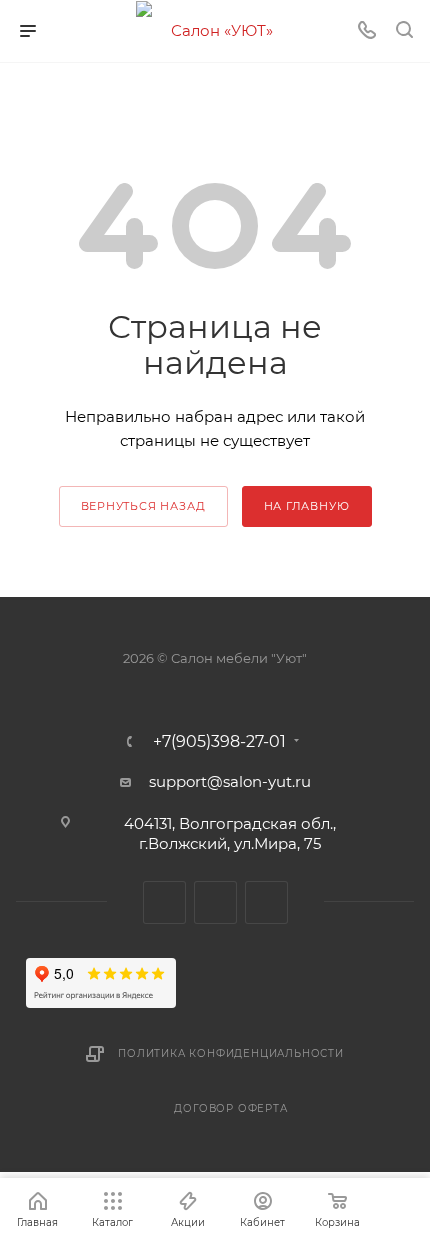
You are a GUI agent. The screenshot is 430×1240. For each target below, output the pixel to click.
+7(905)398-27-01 (219, 742)
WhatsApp (266, 902)
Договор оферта (230, 1108)
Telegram (164, 902)
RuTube (215, 902)
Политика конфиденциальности (231, 1053)
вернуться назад (143, 506)
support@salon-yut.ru (230, 781)
